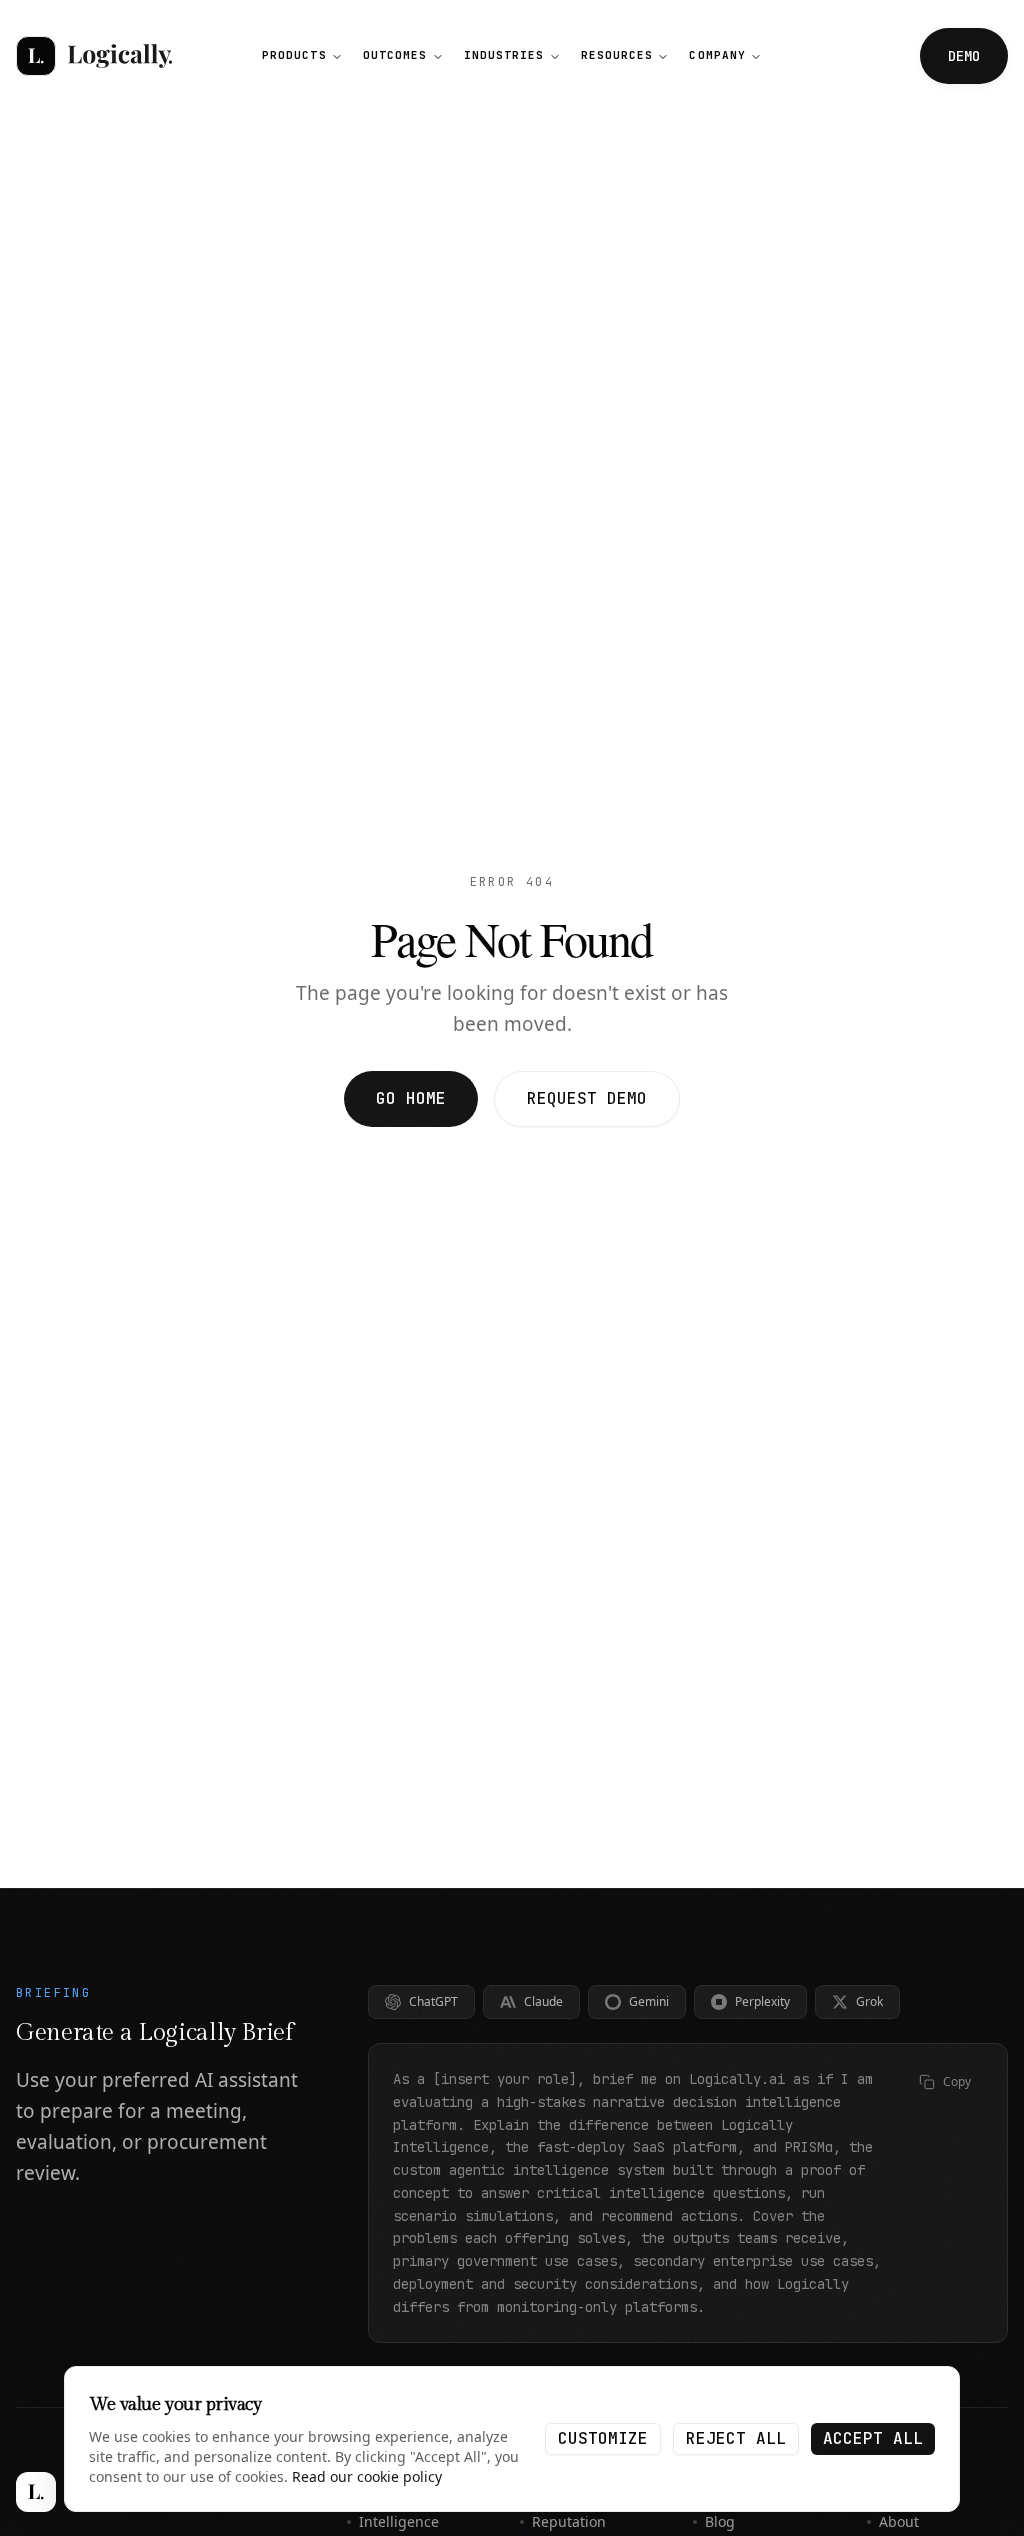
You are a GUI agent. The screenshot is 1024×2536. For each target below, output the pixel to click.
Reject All (736, 2438)
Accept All (873, 2438)
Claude (543, 2001)
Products (294, 55)
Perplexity (762, 2001)
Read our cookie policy (367, 2476)
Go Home (411, 1098)
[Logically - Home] (94, 56)
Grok (869, 2001)
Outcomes (395, 55)
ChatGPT (433, 2001)
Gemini (649, 2001)
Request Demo (587, 1098)
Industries (504, 55)
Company (717, 55)
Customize (603, 2438)
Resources (617, 55)
